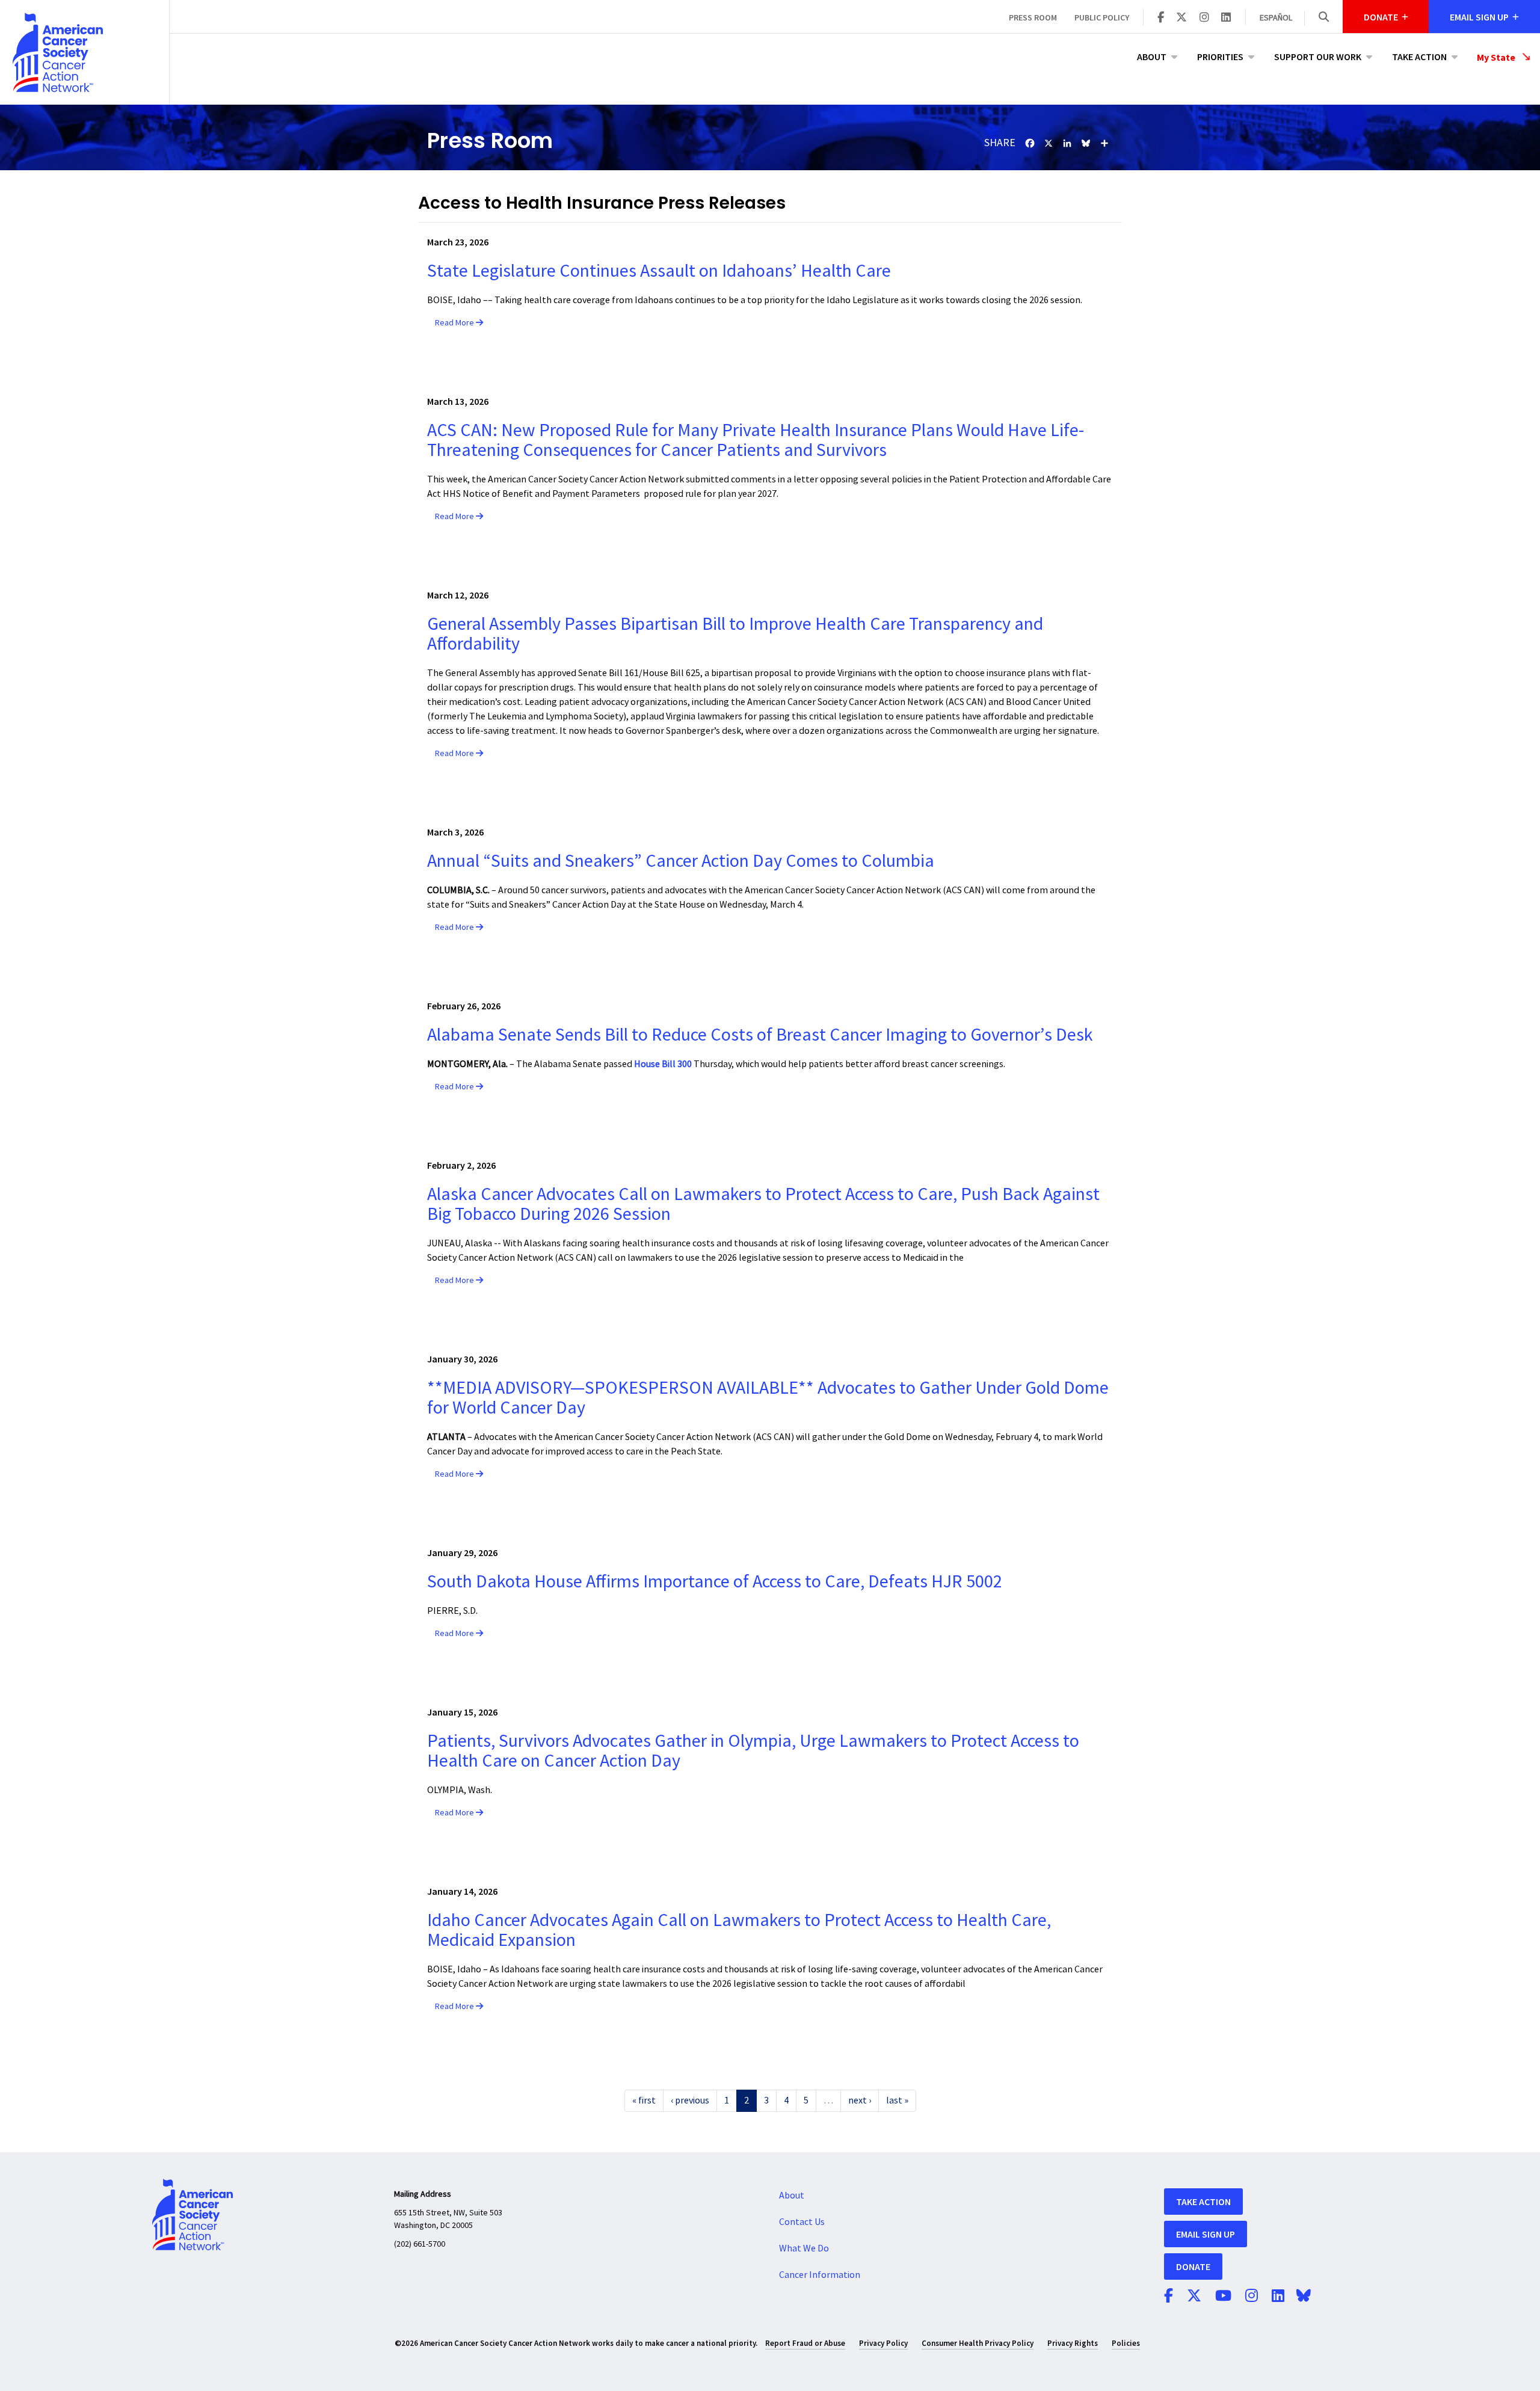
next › (860, 2100)
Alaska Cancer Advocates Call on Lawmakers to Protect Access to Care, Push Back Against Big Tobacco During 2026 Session (763, 1204)
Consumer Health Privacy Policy (978, 2343)
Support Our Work (1318, 57)
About (1152, 57)
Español (1276, 18)
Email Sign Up (1206, 2234)
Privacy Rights (1073, 2343)
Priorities (1220, 57)
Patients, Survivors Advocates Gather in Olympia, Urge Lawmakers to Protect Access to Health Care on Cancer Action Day (753, 1751)
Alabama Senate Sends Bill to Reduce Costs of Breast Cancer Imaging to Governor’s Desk (760, 1035)
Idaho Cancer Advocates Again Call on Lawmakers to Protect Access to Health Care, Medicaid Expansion (739, 1930)
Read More (455, 323)
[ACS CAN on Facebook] (1161, 18)
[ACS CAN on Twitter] (1181, 18)
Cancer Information (820, 2275)
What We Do (804, 2248)
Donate (1193, 2266)
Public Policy (1102, 17)
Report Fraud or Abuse (805, 2343)
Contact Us (802, 2222)
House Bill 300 (663, 1064)
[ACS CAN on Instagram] (1204, 18)
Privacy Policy (883, 2343)
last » (897, 2100)
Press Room (1033, 17)
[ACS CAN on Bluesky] (1304, 2297)
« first (644, 2100)
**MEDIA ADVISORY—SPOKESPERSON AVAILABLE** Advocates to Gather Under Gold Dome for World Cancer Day (768, 1398)
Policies (1126, 2343)
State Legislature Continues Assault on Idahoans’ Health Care (663, 271)
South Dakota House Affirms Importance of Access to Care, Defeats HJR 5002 (715, 1582)
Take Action (1419, 57)
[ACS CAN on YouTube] (1223, 2297)
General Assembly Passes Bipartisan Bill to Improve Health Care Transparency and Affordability (735, 634)
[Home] (85, 52)
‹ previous (690, 2100)
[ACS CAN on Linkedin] (1226, 18)
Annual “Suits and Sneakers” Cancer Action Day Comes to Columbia (681, 861)
